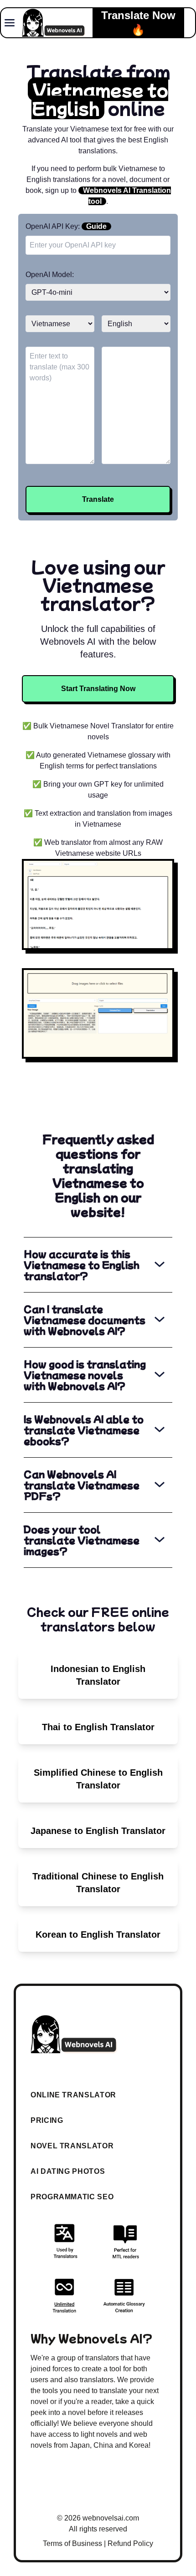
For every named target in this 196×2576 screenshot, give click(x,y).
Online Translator (73, 2095)
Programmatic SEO (72, 2197)
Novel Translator (72, 2146)
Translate (98, 499)
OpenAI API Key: (66, 226)
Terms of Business (72, 2543)
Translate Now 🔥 (138, 23)
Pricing (47, 2120)
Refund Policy (130, 2543)
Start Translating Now (98, 689)
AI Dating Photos (68, 2171)
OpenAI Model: (50, 275)
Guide (96, 226)
